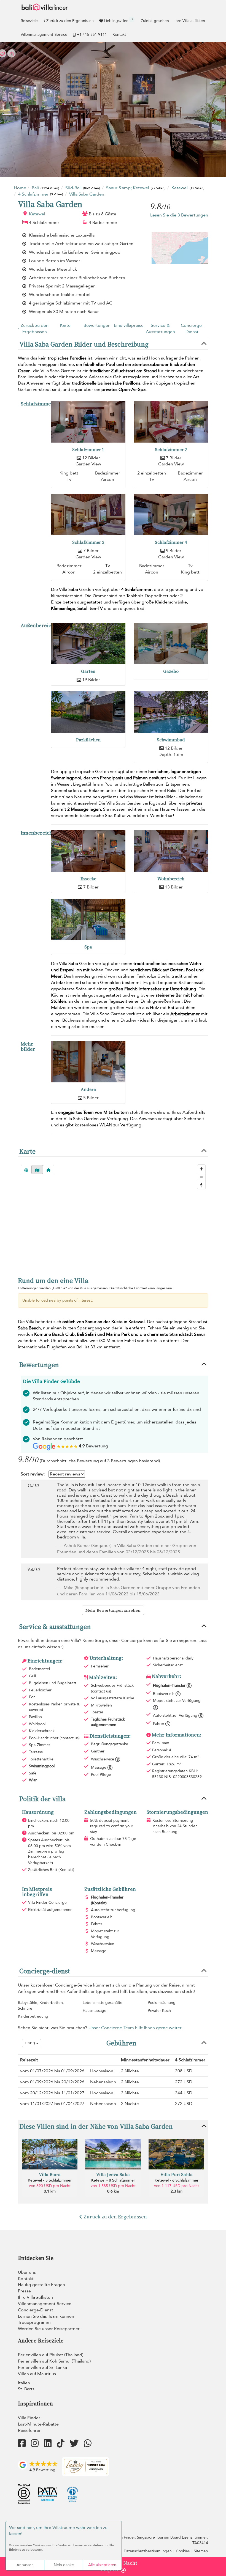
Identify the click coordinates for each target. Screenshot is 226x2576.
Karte (65, 325)
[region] (113, 1226)
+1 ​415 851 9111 (92, 35)
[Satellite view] (26, 1170)
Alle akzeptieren (102, 2565)
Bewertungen (97, 325)
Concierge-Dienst (192, 329)
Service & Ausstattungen (160, 329)
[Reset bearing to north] (201, 1185)
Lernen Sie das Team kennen (46, 2316)
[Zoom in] (201, 1169)
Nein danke (64, 2565)
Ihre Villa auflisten (190, 21)
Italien (24, 2383)
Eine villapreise (129, 325)
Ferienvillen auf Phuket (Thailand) (51, 2355)
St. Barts (26, 2389)
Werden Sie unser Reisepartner (49, 2329)
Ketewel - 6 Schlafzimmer (177, 2180)
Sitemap (201, 2551)
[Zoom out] (201, 1177)
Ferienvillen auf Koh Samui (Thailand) (54, 2361)
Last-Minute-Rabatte (38, 2424)
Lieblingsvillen (118, 20)
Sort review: (33, 1474)
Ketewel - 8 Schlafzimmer (113, 2180)
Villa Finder (29, 2418)
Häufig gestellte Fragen (41, 2285)
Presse (24, 2291)
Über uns (27, 2272)
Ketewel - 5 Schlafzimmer (50, 2180)
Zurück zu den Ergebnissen (70, 21)
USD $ (31, 2043)
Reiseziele (29, 21)
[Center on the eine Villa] (49, 1170)
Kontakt (119, 35)
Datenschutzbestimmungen (148, 2551)
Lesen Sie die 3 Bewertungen (179, 215)
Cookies (183, 2551)
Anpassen (25, 2565)
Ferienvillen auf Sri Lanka (42, 2367)
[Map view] (37, 1170)
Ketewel (37, 214)
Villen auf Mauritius (37, 2374)
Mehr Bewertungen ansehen (113, 1610)
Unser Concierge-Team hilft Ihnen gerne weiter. (135, 2028)
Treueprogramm (34, 2322)
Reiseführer (29, 2430)
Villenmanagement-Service (44, 35)
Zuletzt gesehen (155, 21)
